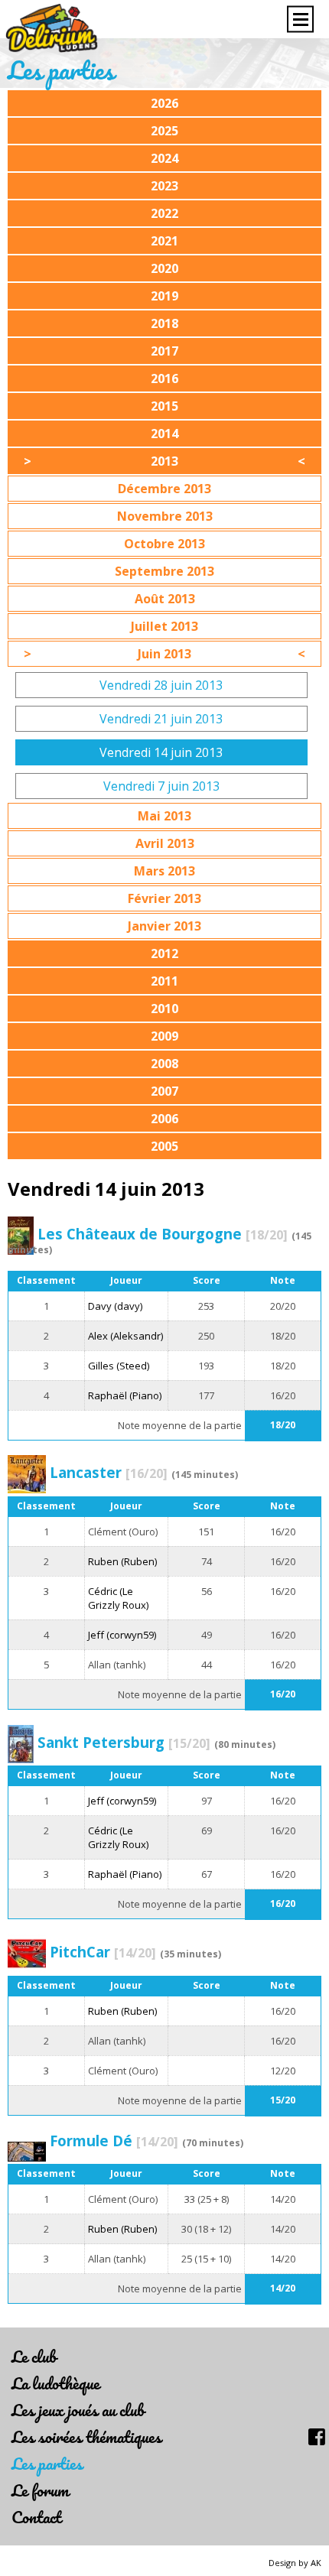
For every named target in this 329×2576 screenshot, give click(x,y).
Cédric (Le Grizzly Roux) (118, 1598)
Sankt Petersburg (124, 1742)
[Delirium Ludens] (52, 29)
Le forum (40, 2490)
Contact (36, 2517)
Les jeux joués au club (78, 2410)
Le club (34, 2356)
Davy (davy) (115, 1306)
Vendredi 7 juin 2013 (161, 786)
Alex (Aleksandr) (125, 1336)
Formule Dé (114, 2141)
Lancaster (109, 1472)
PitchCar (103, 1952)
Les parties (47, 2463)
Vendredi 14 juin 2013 (161, 752)
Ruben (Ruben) (122, 1561)
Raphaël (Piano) (125, 1395)
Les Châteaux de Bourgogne (163, 1234)
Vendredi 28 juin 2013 (161, 685)
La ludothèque (55, 2383)
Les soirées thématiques (86, 2436)
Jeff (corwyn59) (122, 1635)
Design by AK (295, 2563)
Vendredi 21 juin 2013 (161, 719)
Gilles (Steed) (119, 1366)
